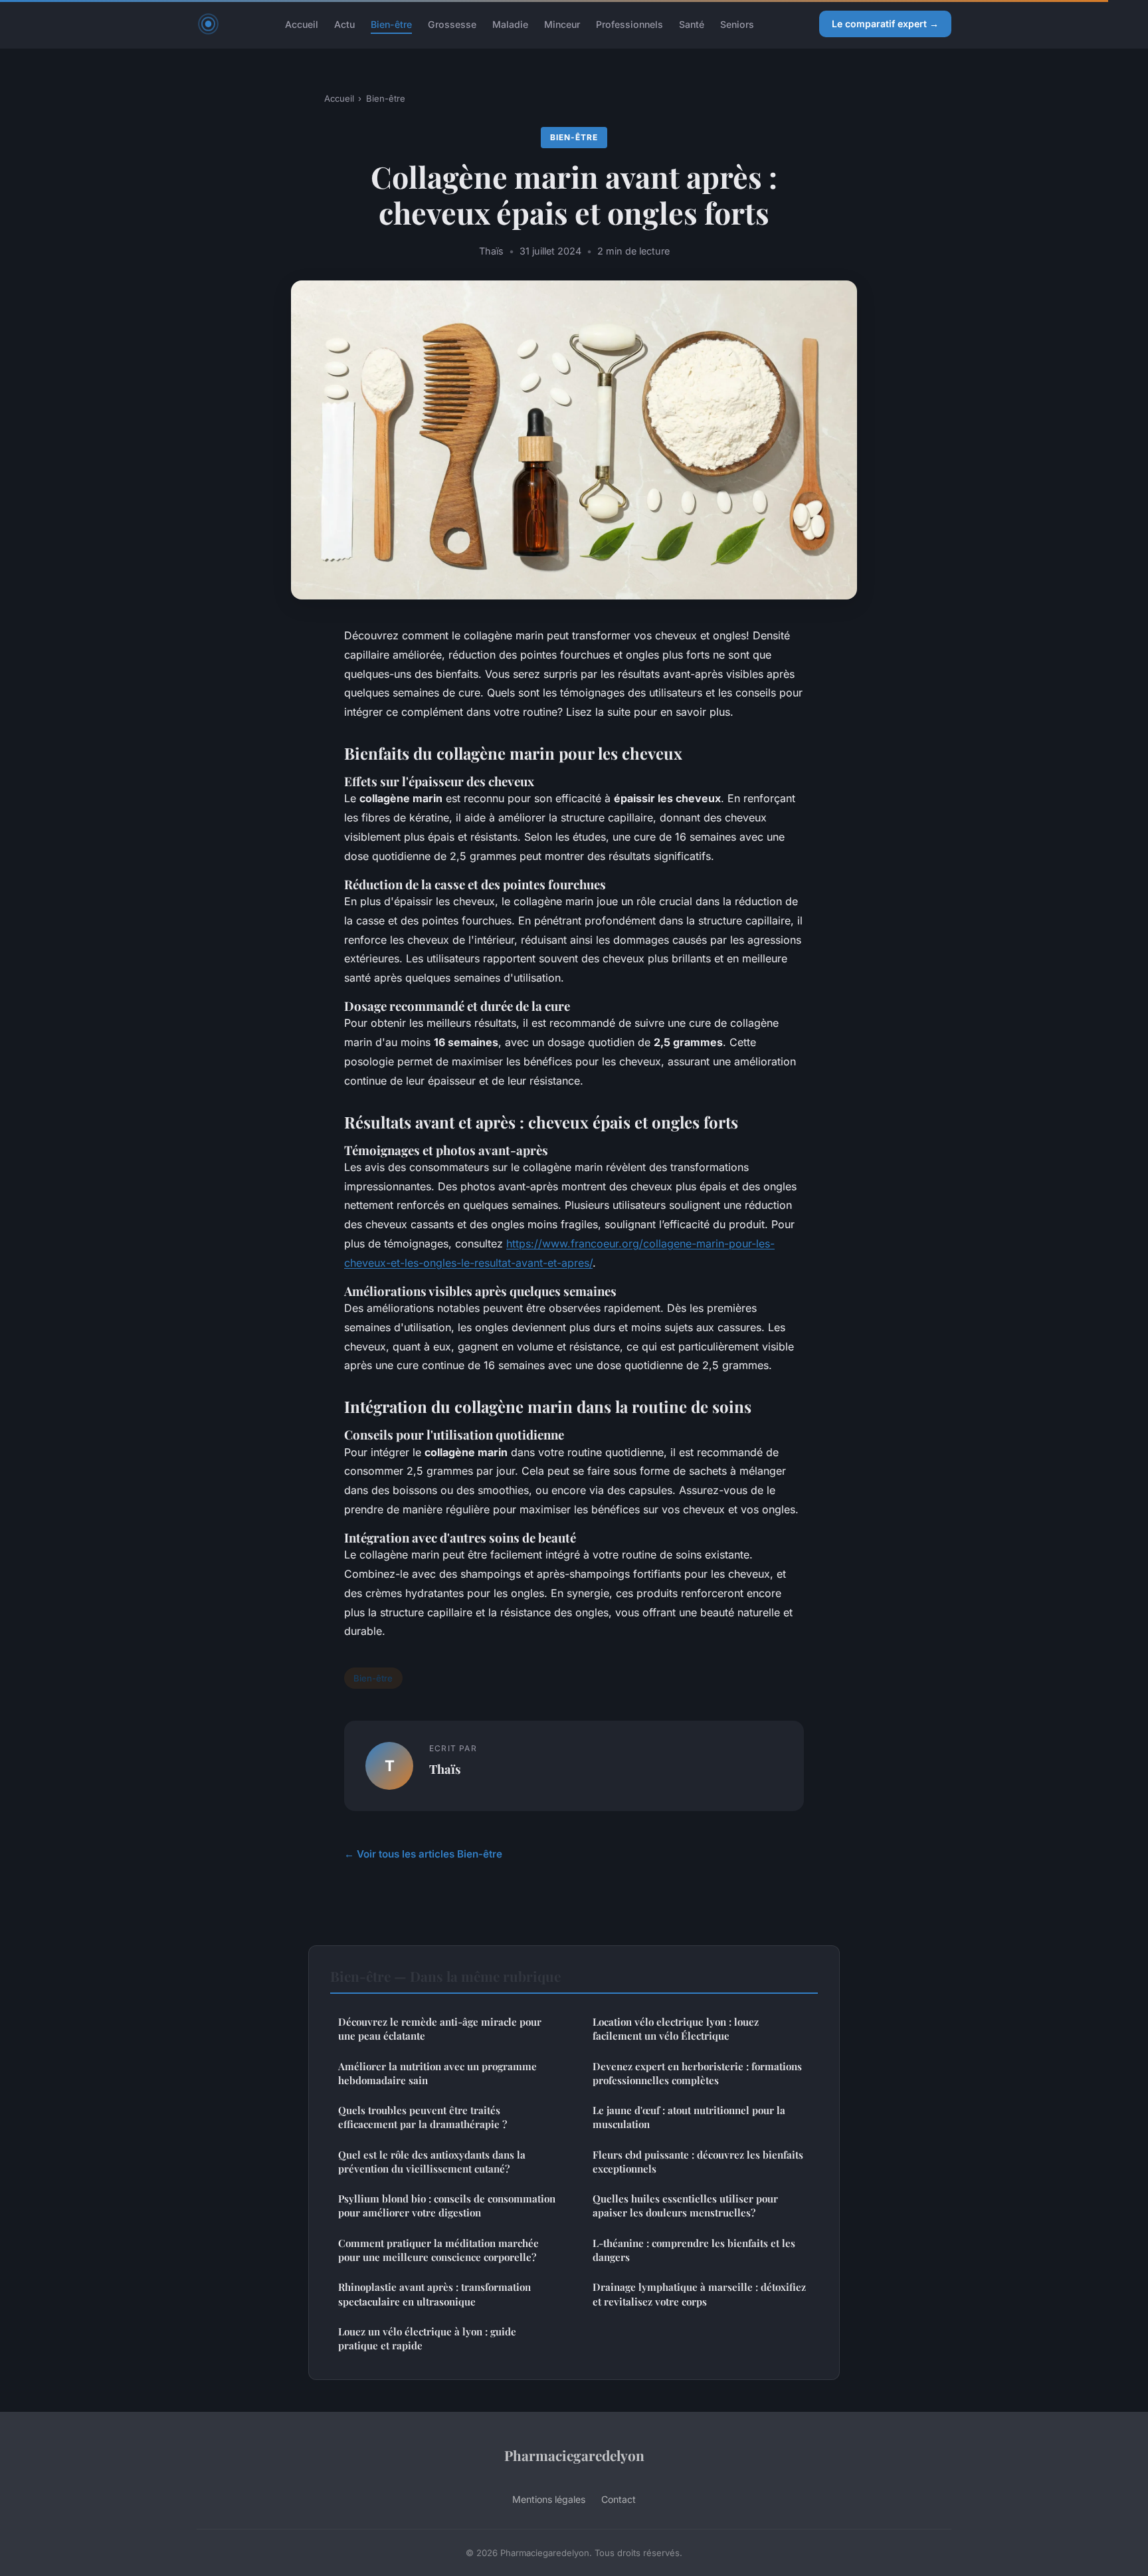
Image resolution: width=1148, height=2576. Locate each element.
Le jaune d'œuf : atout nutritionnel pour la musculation (689, 2117)
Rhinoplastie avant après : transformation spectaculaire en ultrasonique (434, 2294)
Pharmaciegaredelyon (574, 2455)
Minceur (562, 24)
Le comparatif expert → (885, 24)
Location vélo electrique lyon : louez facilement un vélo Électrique (676, 2029)
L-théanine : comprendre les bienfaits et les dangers (694, 2250)
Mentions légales (549, 2499)
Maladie (510, 24)
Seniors (737, 24)
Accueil (302, 24)
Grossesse (452, 24)
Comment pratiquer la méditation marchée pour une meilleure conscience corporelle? (438, 2250)
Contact (619, 2499)
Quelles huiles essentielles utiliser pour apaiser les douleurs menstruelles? (685, 2205)
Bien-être (391, 24)
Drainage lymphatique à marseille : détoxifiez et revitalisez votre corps (699, 2294)
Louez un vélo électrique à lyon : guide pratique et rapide (427, 2338)
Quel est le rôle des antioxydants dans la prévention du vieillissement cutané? (432, 2162)
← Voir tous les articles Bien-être (423, 1854)
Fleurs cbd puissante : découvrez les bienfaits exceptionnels (698, 2162)
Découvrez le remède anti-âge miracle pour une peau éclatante (440, 2029)
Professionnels (629, 24)
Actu (344, 24)
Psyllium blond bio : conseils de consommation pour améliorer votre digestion (447, 2205)
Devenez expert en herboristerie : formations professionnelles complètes (697, 2073)
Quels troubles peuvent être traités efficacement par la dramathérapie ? (423, 2117)
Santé (692, 24)
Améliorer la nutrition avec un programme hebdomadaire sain (437, 2073)
